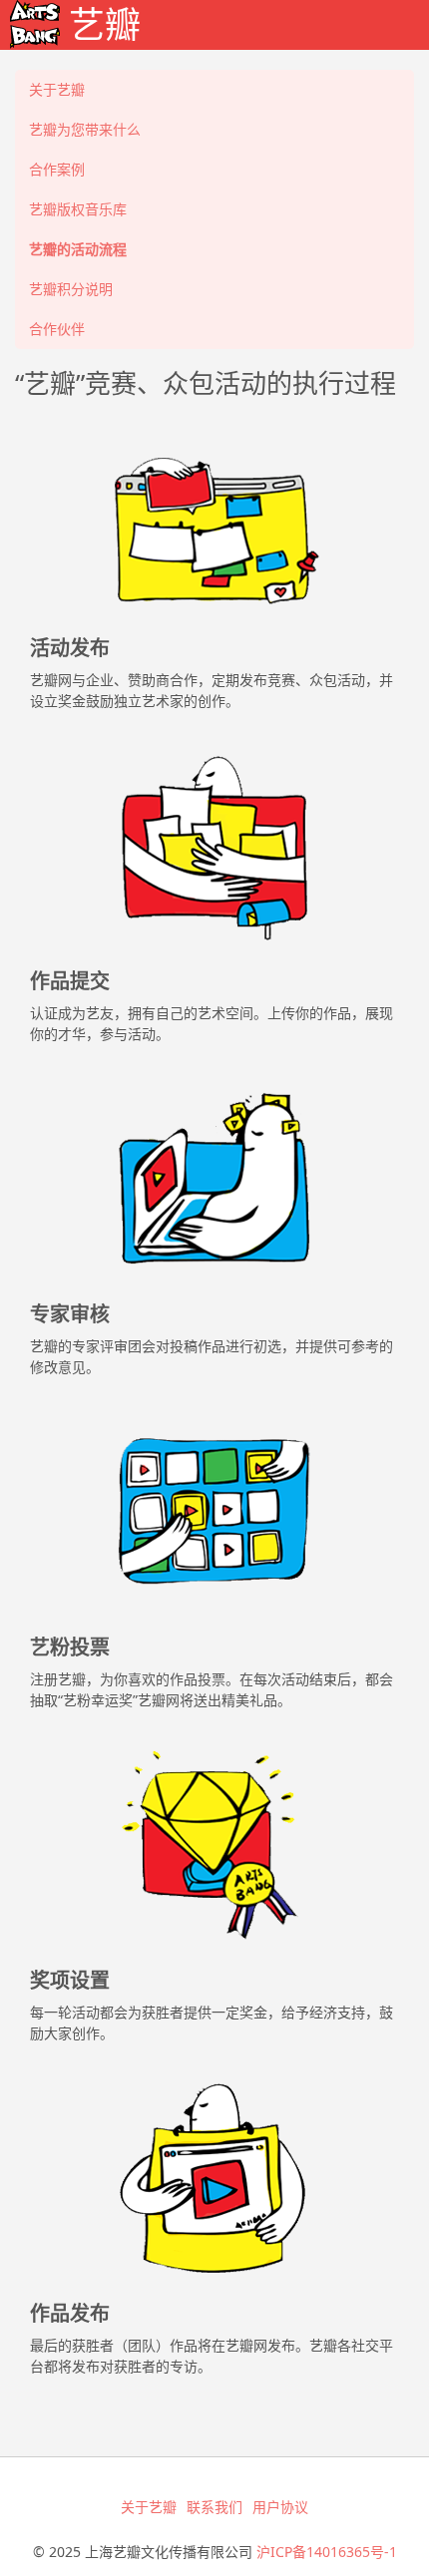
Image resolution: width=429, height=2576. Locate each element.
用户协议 (280, 2507)
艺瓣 (100, 24)
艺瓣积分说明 (71, 289)
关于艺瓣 (57, 89)
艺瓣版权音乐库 (78, 209)
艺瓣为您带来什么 (85, 129)
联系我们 (214, 2507)
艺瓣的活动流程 (78, 249)
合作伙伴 (57, 329)
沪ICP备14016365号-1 (327, 2552)
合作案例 (57, 169)
